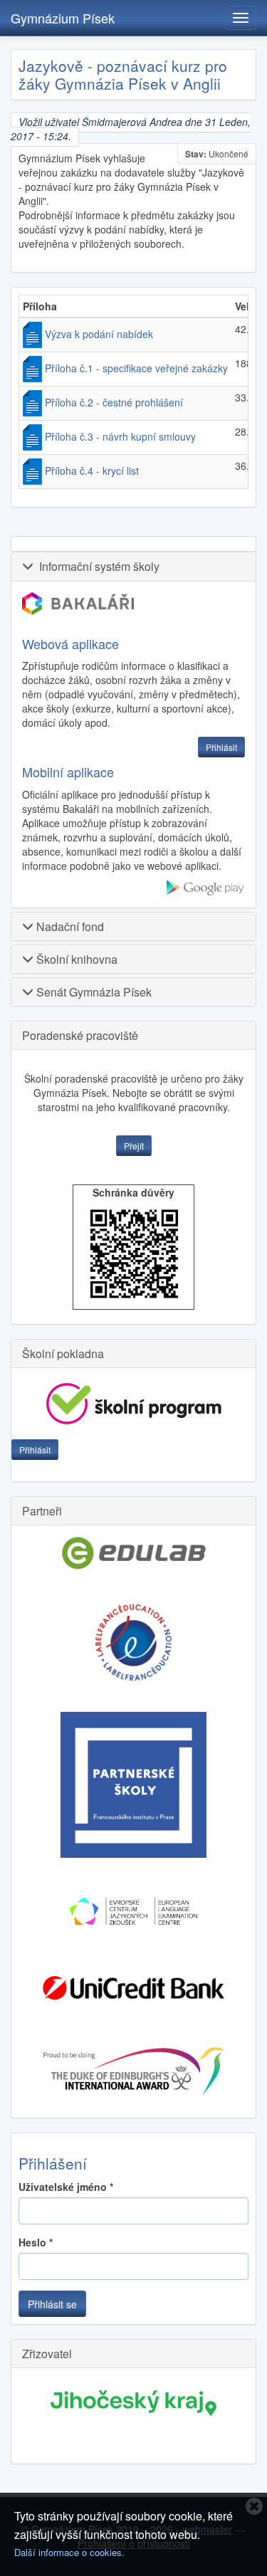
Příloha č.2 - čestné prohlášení (114, 402)
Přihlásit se (52, 2304)
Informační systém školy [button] (96, 566)
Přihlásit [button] (221, 747)
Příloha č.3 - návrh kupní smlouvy (120, 436)
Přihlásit (35, 1450)
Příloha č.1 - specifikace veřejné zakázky (136, 368)
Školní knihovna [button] (75, 959)
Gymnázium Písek (63, 18)
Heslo (36, 2242)
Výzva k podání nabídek (99, 334)
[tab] (133, 566)
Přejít (134, 1146)
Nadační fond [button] (69, 926)
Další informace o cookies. (69, 2552)
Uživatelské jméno (66, 2187)
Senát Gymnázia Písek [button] (93, 992)
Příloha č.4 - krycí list (92, 470)
